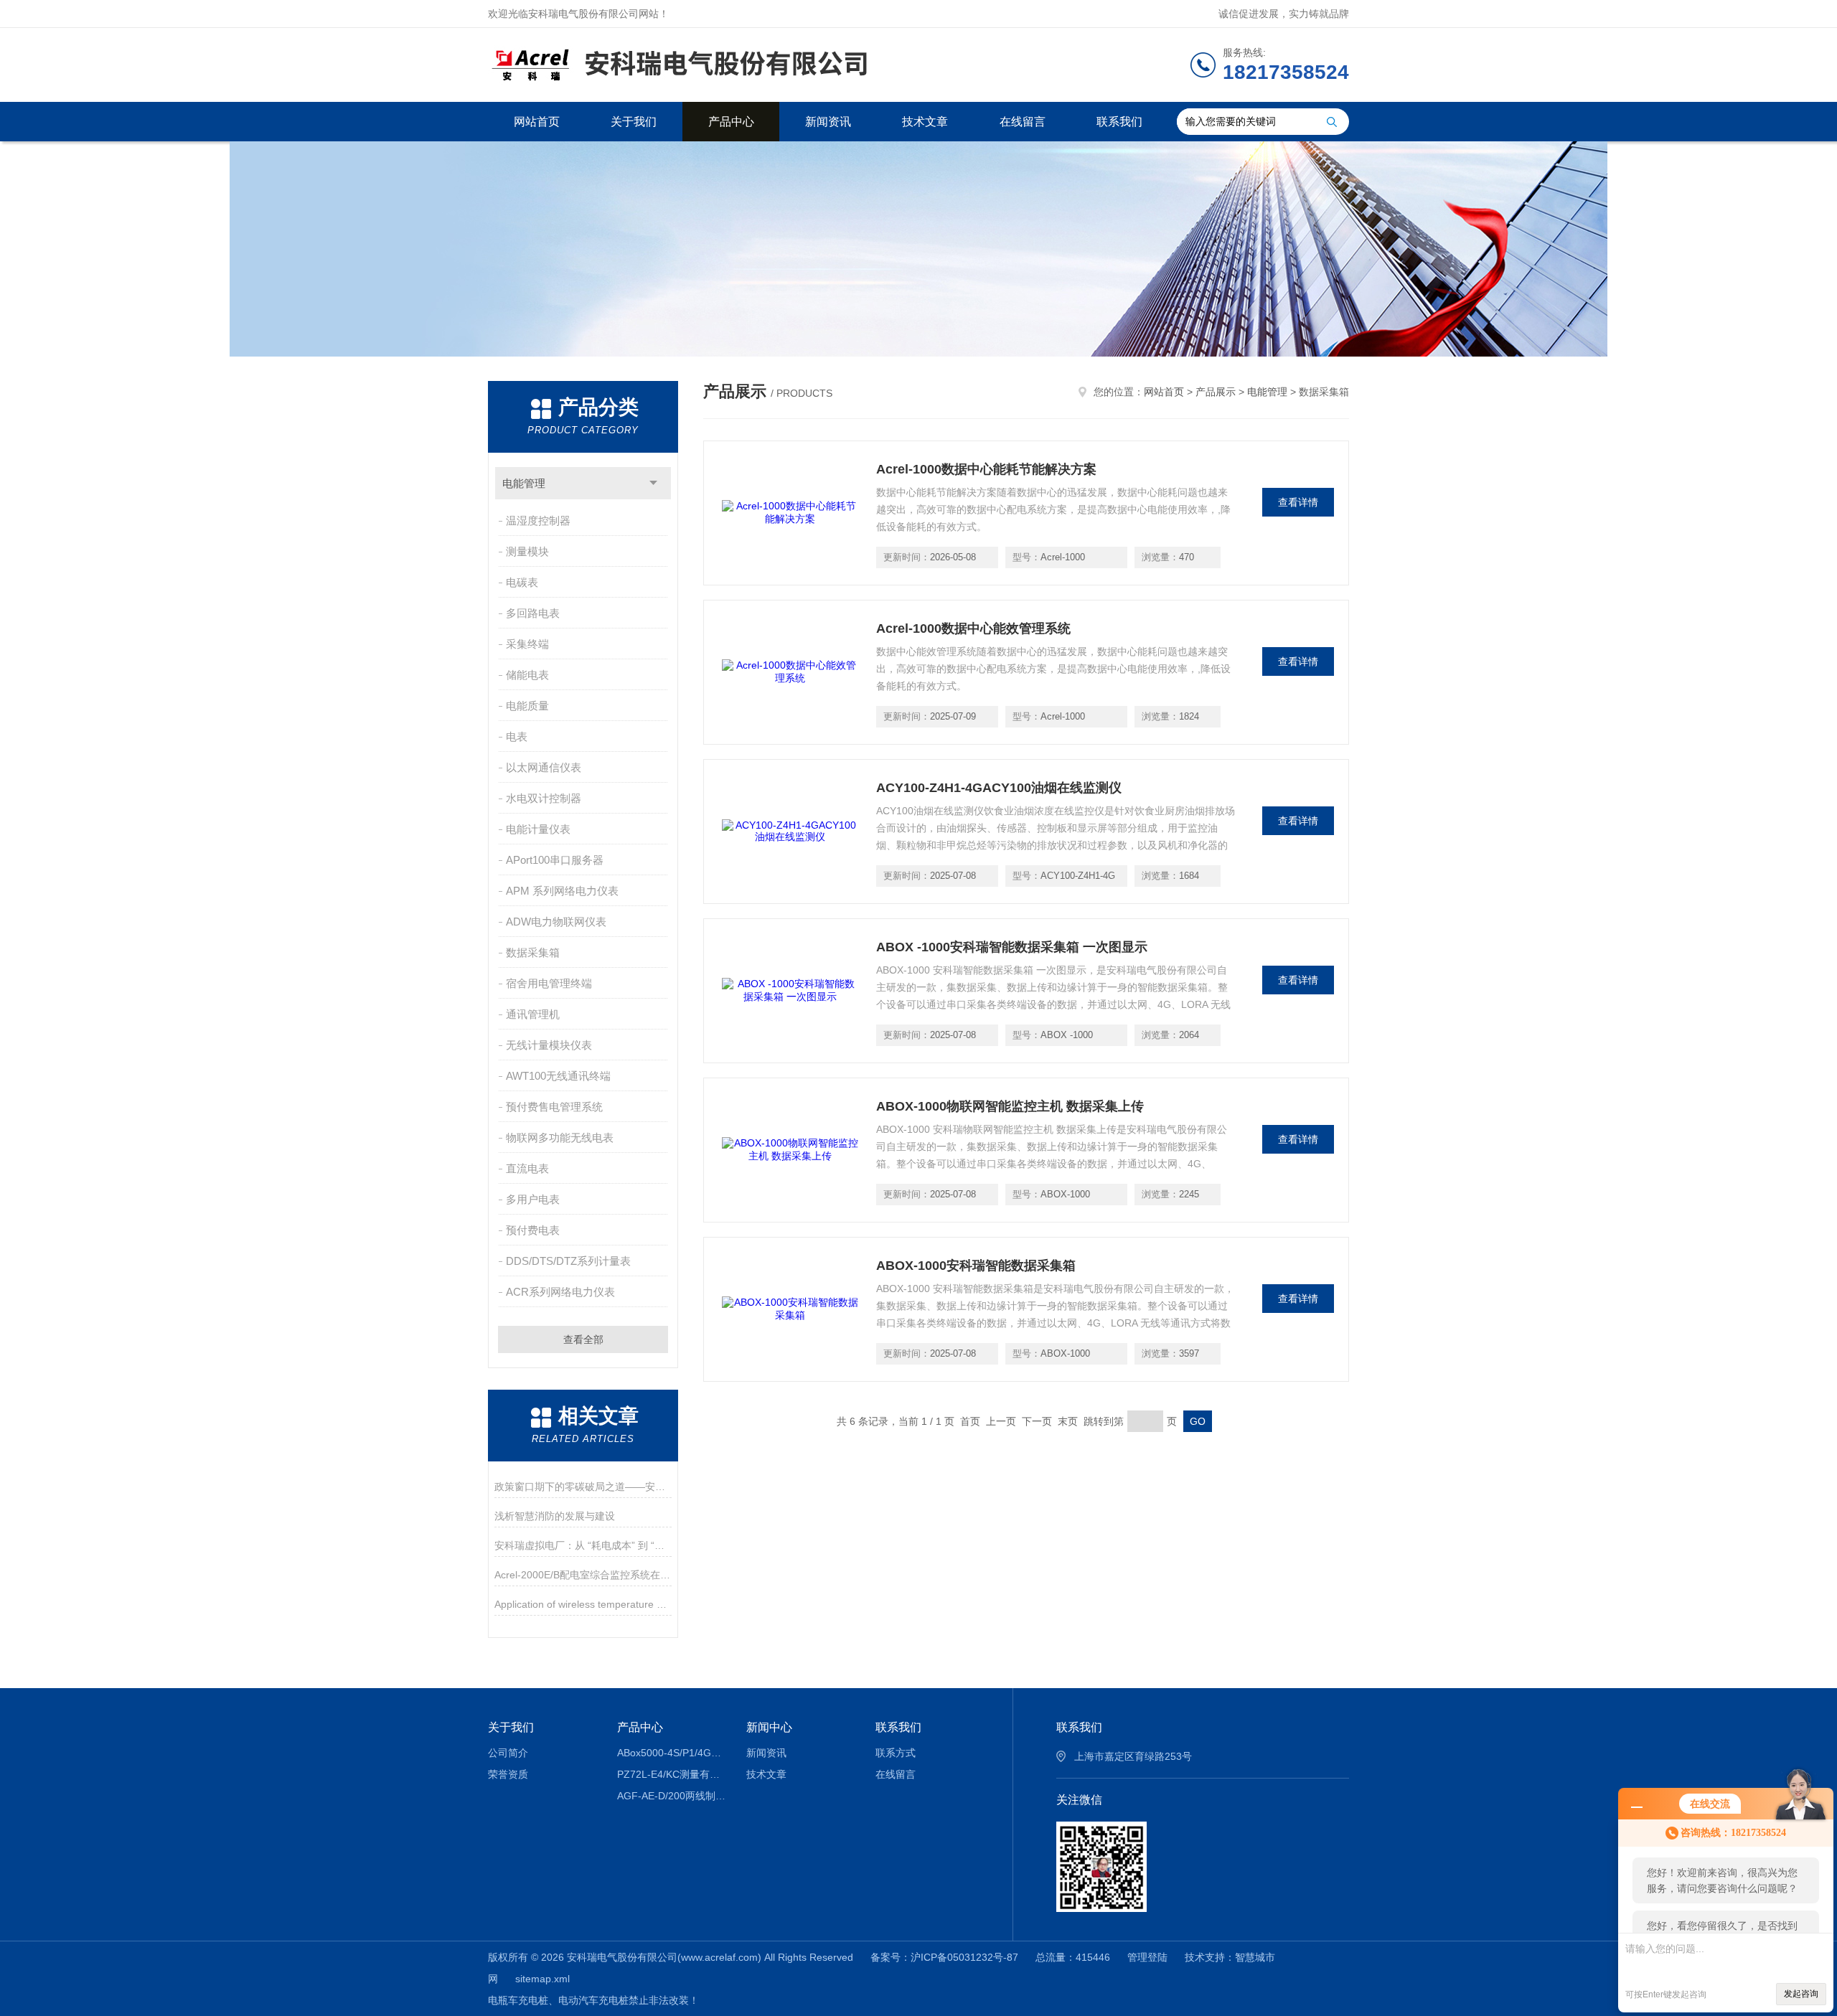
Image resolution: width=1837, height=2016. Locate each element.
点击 (653, 483)
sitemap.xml (542, 1979)
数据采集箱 (533, 952)
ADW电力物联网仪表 (556, 922)
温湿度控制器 (538, 521)
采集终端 (527, 644)
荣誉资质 (508, 1774)
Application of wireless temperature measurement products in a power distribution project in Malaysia (583, 1604)
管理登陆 (1147, 1957)
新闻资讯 (828, 122)
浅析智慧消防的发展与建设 (555, 1516)
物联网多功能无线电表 (560, 1137)
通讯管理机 (533, 1014)
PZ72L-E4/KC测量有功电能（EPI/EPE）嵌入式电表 (671, 1774)
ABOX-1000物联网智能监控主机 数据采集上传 (1010, 1106)
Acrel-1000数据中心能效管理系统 (973, 628)
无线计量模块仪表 (549, 1045)
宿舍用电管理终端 (549, 983)
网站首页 (537, 122)
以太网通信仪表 (544, 767)
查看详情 (1298, 502)
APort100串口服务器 (555, 860)
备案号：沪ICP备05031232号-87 (944, 1957)
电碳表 (522, 582)
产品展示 (1216, 392)
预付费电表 (533, 1230)
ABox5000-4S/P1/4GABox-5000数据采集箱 (671, 1753)
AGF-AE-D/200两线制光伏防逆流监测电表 (671, 1796)
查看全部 (583, 1339)
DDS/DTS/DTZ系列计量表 (568, 1261)
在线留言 (1023, 122)
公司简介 (508, 1753)
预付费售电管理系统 (554, 1107)
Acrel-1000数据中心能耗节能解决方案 (986, 469)
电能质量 (527, 706)
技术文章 (925, 122)
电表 (517, 736)
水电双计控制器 (544, 798)
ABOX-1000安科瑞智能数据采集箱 (976, 1266)
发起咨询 (1801, 1994)
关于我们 (634, 122)
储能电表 (527, 675)
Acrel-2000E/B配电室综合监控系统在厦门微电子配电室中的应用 (583, 1575)
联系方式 (896, 1753)
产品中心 (731, 122)
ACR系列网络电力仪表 (560, 1292)
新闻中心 (769, 1727)
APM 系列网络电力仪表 (562, 891)
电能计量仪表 (538, 829)
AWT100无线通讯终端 (558, 1076)
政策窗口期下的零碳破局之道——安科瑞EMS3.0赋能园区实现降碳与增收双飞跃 (583, 1487)
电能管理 (524, 483)
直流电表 (527, 1168)
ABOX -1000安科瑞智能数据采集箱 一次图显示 (1012, 947)
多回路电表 (533, 613)
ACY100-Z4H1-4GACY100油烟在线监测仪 (999, 788)
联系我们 (1119, 122)
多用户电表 (533, 1199)
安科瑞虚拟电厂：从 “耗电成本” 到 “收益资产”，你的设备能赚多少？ (583, 1545)
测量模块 (527, 551)
